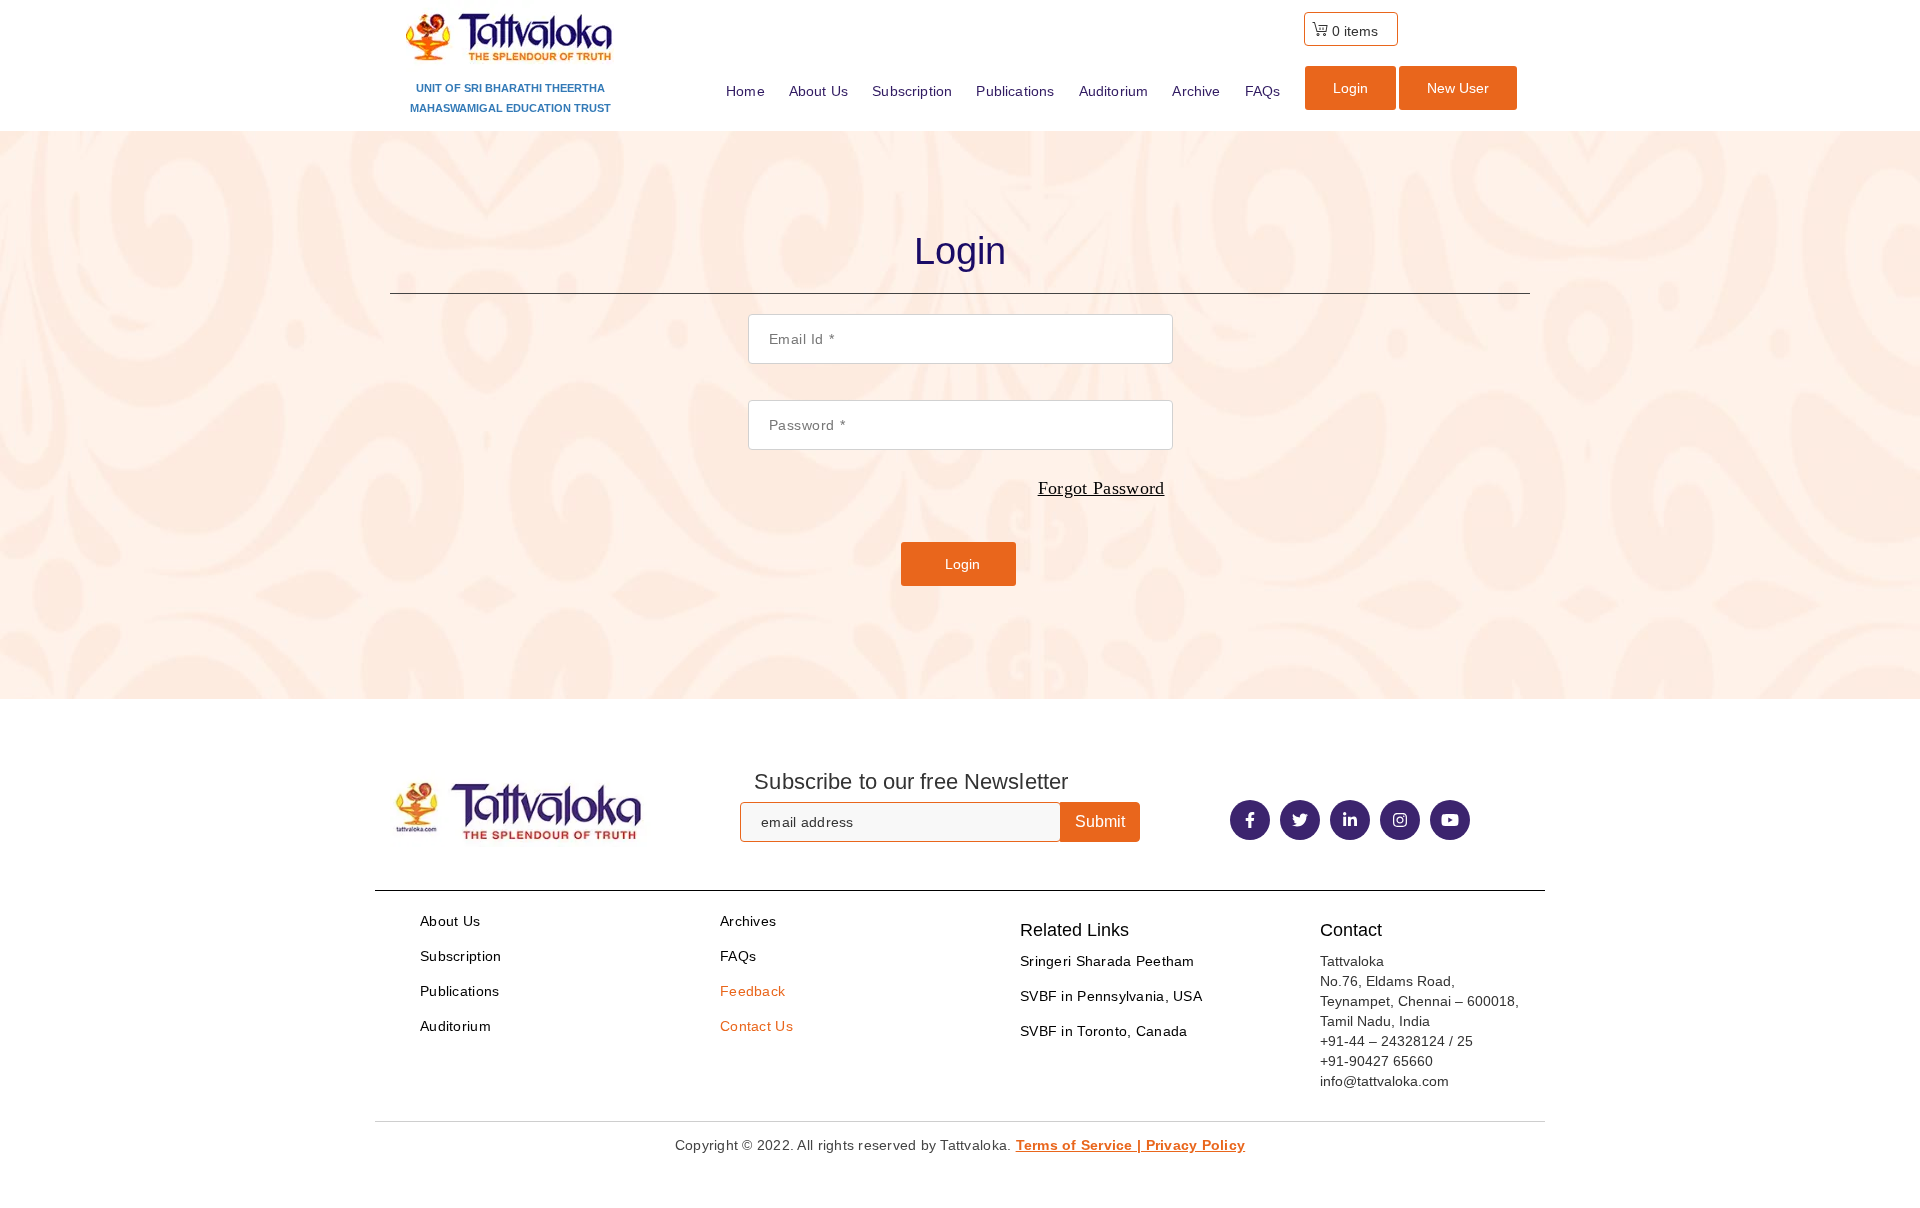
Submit (1100, 821)
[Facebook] (1250, 820)
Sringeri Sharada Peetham (1107, 961)
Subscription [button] (912, 91)
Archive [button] (1196, 91)
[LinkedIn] (1350, 820)
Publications (459, 991)
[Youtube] (1450, 820)
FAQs (738, 956)
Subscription (460, 956)
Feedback (752, 991)
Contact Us (756, 1026)
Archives (748, 921)
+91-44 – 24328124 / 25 (1396, 1041)
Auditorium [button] (1114, 91)
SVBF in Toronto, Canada (1103, 1031)
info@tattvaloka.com (1384, 1081)
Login (1350, 88)
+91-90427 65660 (1376, 1061)
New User (1458, 88)
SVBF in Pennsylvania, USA (1111, 996)
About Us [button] (818, 91)
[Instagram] (1400, 820)
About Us (450, 921)
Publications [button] (1015, 91)
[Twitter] (1300, 820)
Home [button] (745, 91)
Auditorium (455, 1026)
